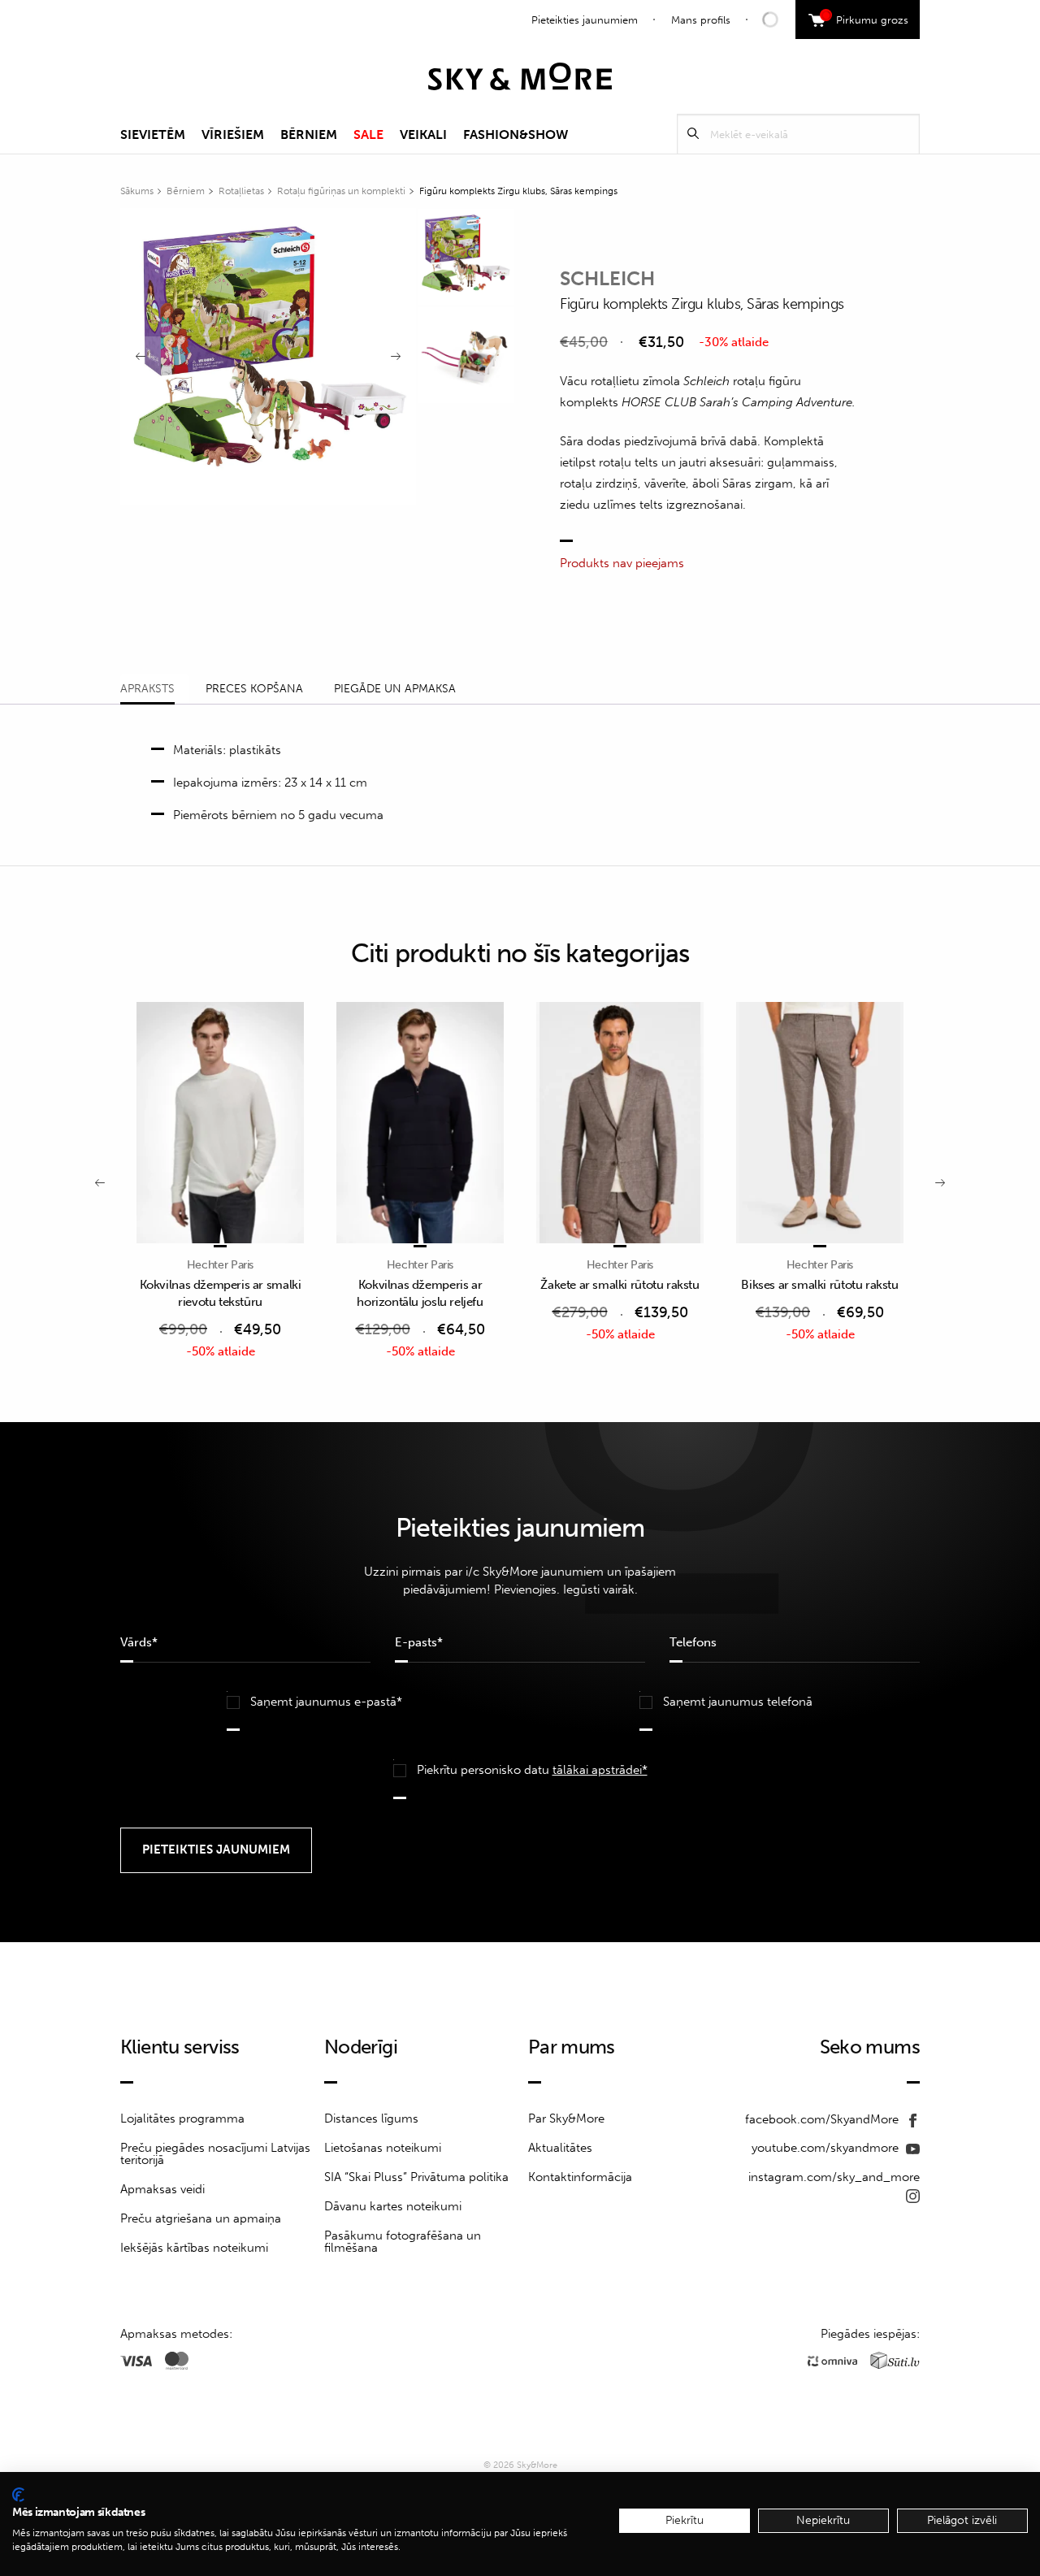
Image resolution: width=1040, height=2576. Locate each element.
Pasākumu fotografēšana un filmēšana (403, 2242)
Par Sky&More (566, 2118)
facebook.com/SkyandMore (823, 2119)
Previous (141, 357)
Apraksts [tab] (147, 689)
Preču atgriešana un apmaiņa (201, 2218)
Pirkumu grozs (867, 18)
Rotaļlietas (241, 191)
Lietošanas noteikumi (383, 2148)
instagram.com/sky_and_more (834, 2177)
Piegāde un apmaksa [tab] (395, 689)
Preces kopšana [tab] (254, 689)
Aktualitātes (560, 2148)
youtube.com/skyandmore (827, 2148)
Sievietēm (153, 134)
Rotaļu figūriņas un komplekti (341, 191)
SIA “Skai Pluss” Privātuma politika (416, 2177)
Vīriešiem (233, 134)
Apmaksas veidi (162, 2189)
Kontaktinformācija (580, 2177)
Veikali (423, 134)
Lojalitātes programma (182, 2118)
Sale (368, 134)
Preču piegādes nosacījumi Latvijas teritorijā (215, 2154)
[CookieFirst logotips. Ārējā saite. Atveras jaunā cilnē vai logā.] (18, 2495)
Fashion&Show (516, 134)
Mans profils (701, 20)
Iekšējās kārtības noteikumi (194, 2248)
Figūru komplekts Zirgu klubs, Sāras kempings (518, 191)
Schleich (607, 278)
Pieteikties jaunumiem (585, 20)
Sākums (137, 191)
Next (396, 357)
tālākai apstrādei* (600, 1770)
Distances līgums (371, 2118)
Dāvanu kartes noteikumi (393, 2206)
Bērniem (309, 134)
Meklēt (693, 134)
